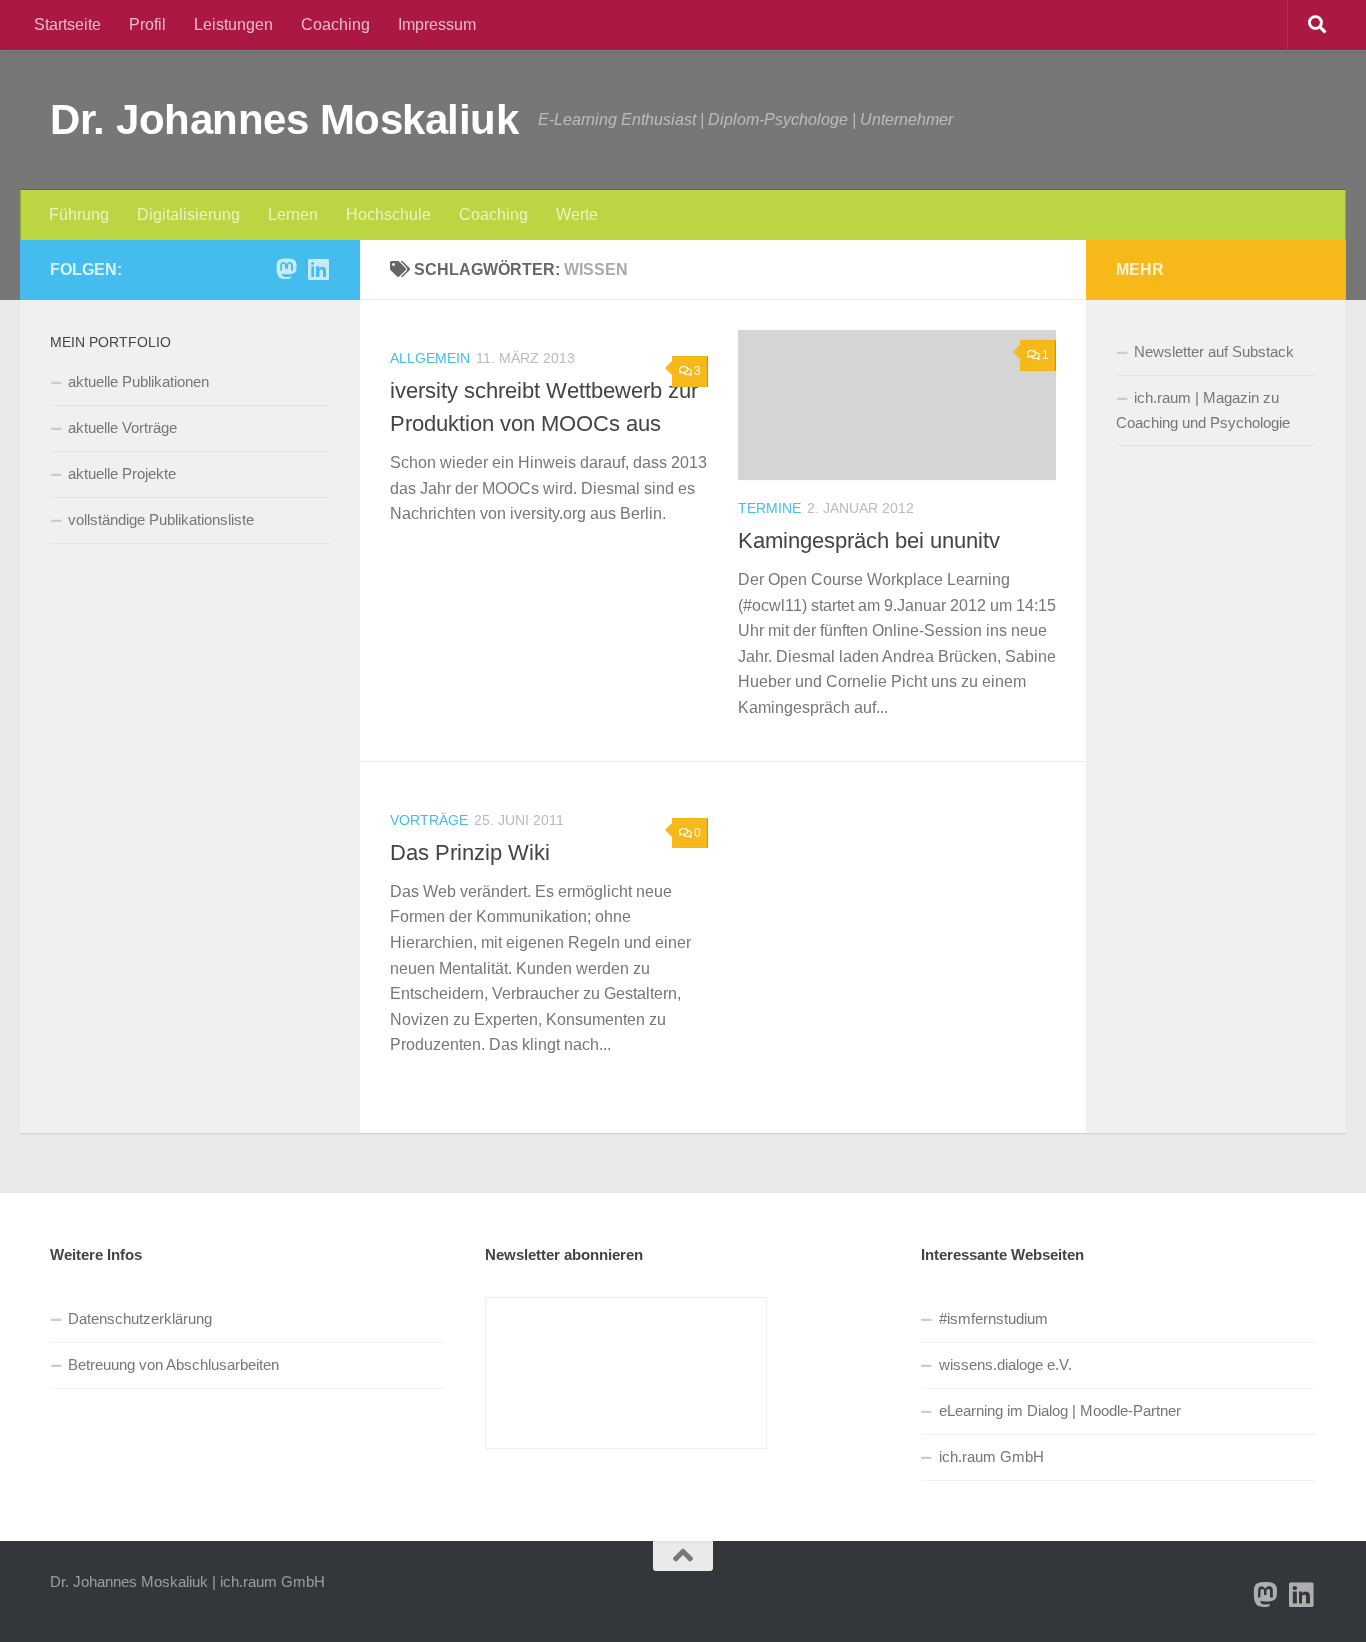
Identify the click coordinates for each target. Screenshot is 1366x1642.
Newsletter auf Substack (1214, 351)
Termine (769, 508)
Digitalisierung (188, 214)
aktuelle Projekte (122, 473)
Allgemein (430, 358)
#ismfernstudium (993, 1318)
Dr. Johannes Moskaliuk (284, 119)
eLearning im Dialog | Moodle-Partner (1060, 1410)
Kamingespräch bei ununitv (869, 540)
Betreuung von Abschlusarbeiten (173, 1364)
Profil (147, 24)
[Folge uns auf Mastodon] (286, 269)
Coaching (335, 24)
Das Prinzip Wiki (470, 852)
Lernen (293, 214)
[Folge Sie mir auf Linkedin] (318, 269)
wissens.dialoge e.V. (1005, 1364)
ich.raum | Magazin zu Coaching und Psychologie (1203, 410)
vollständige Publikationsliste (161, 519)
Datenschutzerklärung (140, 1318)
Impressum (437, 24)
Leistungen (233, 24)
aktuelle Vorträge (122, 427)
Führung (79, 214)
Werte (577, 214)
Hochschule (388, 214)
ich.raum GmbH (991, 1456)
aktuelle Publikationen (138, 381)
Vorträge (429, 820)
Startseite (67, 24)
